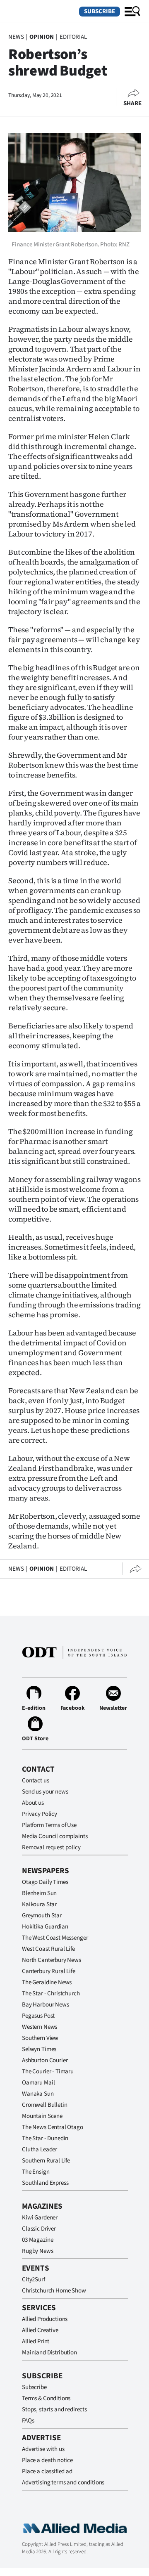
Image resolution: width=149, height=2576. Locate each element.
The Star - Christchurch (51, 1993)
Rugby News (38, 2251)
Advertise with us (43, 2449)
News (16, 37)
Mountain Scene (42, 2116)
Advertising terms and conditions (63, 2483)
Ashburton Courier (45, 2060)
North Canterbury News (52, 1960)
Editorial (73, 37)
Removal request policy (51, 1847)
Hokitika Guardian (45, 1927)
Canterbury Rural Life (49, 1971)
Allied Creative (40, 2330)
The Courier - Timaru (48, 2071)
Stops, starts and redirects (54, 2409)
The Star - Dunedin (45, 2138)
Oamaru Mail (38, 2083)
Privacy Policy (40, 1814)
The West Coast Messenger (55, 1938)
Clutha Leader (40, 2149)
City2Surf (34, 2279)
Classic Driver (39, 2229)
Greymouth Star (42, 1915)
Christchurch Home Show (54, 2291)
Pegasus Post (38, 2016)
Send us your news (45, 1792)
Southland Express (45, 2183)
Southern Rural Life (46, 2161)
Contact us (36, 1781)
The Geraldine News (47, 1982)
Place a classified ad (47, 2471)
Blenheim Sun (39, 1893)
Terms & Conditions (46, 2398)
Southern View (40, 2038)
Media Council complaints (55, 1836)
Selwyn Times (39, 2049)
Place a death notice (47, 2460)
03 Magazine (37, 2240)
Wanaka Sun (38, 2094)
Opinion (42, 37)
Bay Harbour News (46, 2005)
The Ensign (36, 2172)
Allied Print (36, 2341)
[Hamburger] (132, 12)
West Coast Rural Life (48, 1949)
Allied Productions (45, 2319)
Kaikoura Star (39, 1904)
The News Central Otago (53, 2127)
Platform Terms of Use (49, 1825)
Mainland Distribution (49, 2353)
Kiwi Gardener (40, 2218)
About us (33, 1803)
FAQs (28, 2421)
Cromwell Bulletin (44, 2105)
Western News (40, 2027)
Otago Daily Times (45, 1882)
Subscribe (100, 11)
